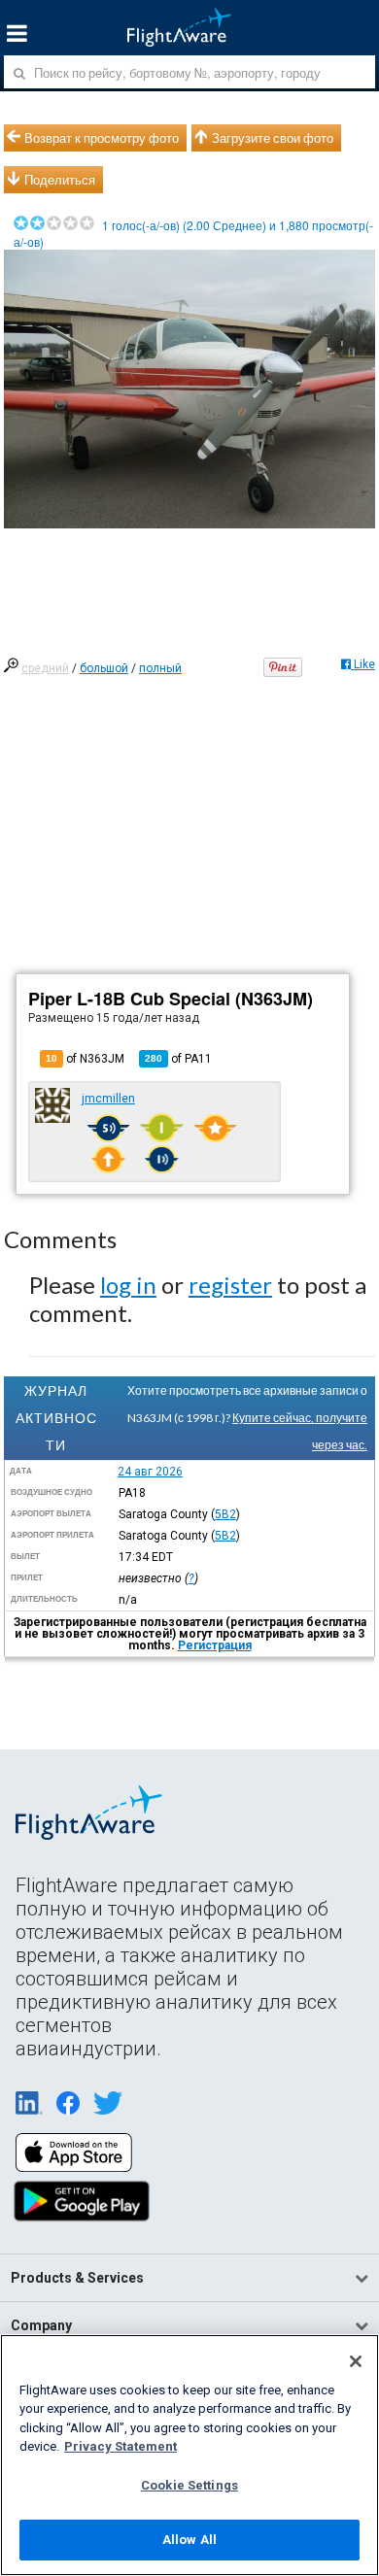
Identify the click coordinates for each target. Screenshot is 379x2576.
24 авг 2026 (150, 1472)
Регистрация (215, 1645)
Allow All (189, 2540)
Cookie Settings (189, 2485)
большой (104, 668)
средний (45, 668)
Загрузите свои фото (273, 138)
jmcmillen (108, 1099)
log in (128, 1285)
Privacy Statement (121, 2446)
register (230, 1285)
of (178, 1059)
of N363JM (85, 1059)
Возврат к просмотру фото (102, 138)
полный (160, 668)
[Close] (356, 2361)
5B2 (225, 1514)
